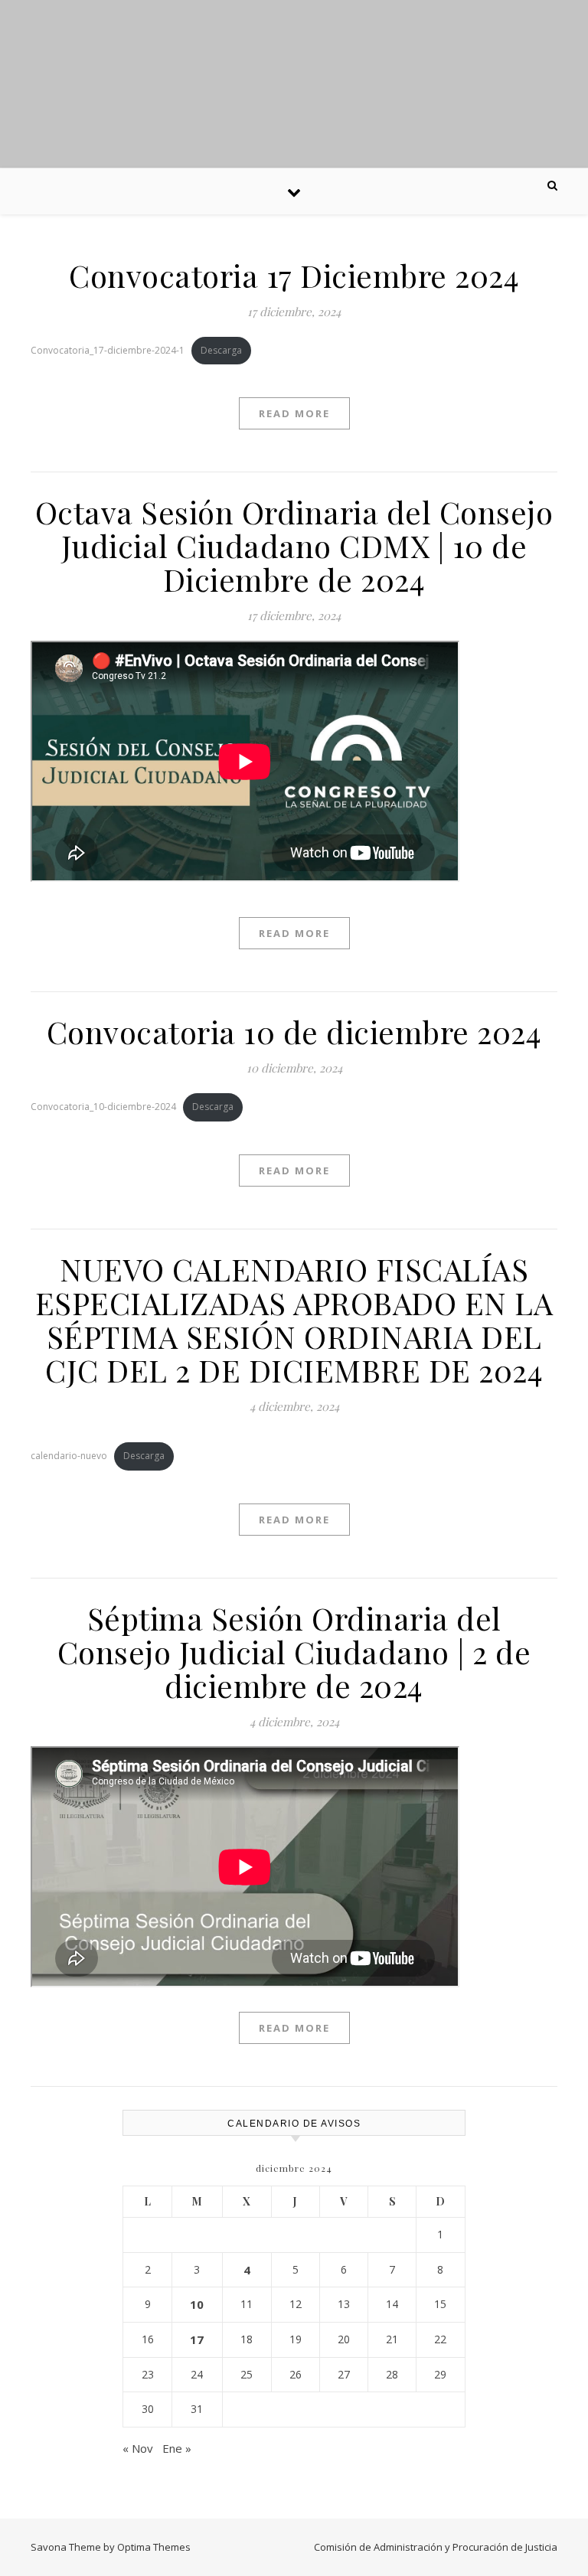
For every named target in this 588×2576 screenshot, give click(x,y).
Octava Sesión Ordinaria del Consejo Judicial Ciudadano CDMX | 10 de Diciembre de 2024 (294, 545)
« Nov (138, 2448)
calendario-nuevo (69, 1456)
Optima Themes (154, 2547)
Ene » (177, 2448)
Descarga (221, 350)
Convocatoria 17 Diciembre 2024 (294, 275)
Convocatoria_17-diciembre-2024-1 (108, 350)
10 (197, 2304)
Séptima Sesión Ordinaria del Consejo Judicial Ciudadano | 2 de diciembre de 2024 (294, 1652)
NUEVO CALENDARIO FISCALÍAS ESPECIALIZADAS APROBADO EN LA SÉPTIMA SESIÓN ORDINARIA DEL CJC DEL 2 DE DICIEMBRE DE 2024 (294, 1319)
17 (197, 2339)
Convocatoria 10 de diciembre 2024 (294, 1032)
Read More (294, 413)
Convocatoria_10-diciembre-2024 (103, 1107)
